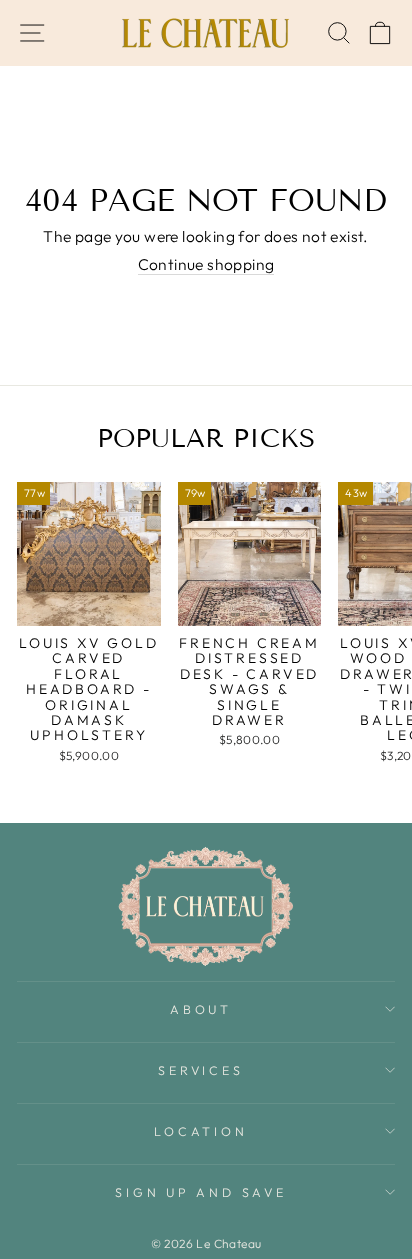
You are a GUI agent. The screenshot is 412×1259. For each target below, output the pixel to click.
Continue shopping (206, 264)
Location (200, 1131)
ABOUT (201, 1009)
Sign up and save (200, 1192)
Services (200, 1070)
